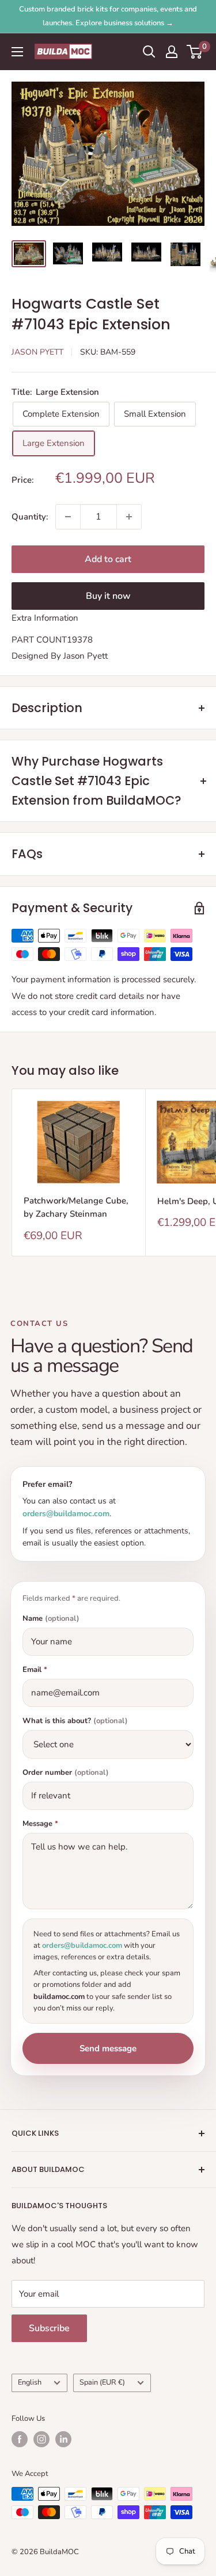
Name (51, 1619)
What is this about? (75, 1721)
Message (40, 1824)
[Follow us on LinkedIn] (63, 2439)
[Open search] (149, 52)
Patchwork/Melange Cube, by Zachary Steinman (76, 1207)
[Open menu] (17, 52)
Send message (108, 2048)
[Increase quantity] (129, 517)
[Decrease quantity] (68, 517)
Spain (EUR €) (102, 2382)
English (30, 2382)
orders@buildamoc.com (66, 1514)
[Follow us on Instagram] (41, 2439)
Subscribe (49, 2328)
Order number (66, 1773)
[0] (195, 52)
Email (35, 1670)
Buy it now (108, 596)
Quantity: (30, 517)
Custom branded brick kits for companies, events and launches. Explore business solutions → (108, 16)
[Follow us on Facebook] (20, 2439)
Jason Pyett (37, 352)
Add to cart (108, 559)
